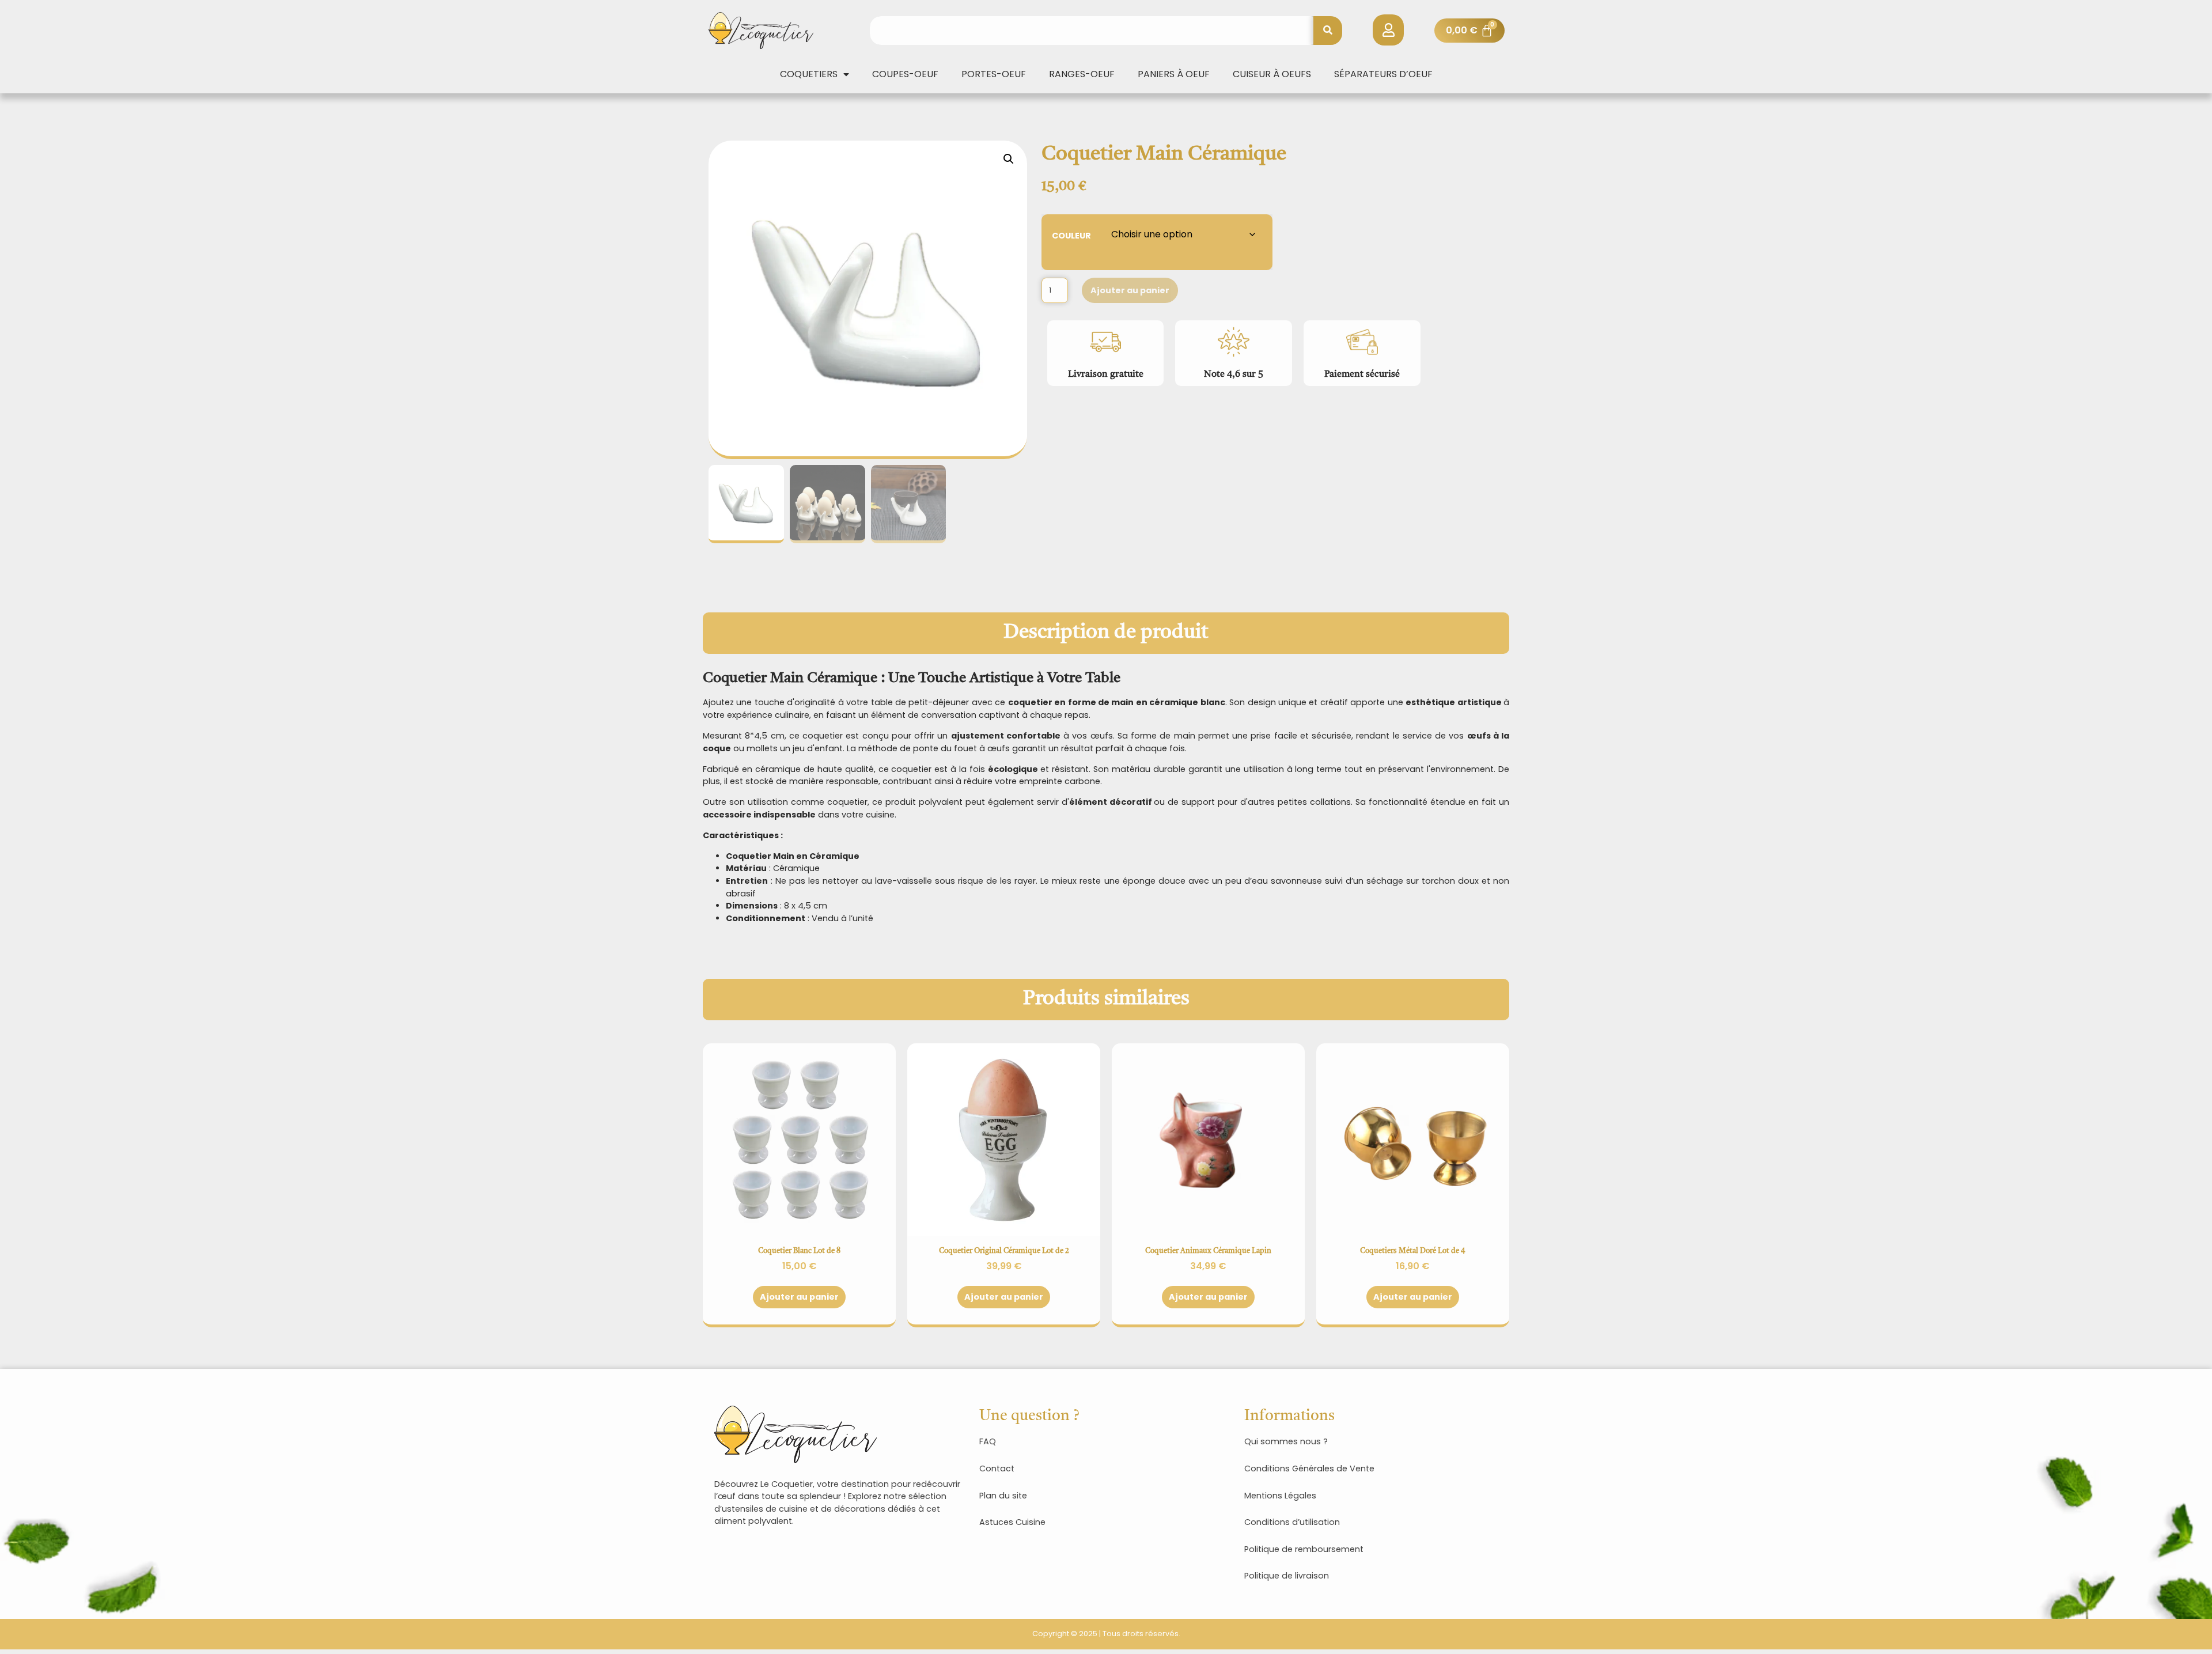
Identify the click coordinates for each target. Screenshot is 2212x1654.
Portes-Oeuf (994, 74)
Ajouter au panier (1130, 290)
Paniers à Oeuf (1174, 74)
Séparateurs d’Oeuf (1383, 74)
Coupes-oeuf (905, 74)
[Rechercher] (1328, 31)
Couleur (1071, 235)
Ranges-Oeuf (1082, 74)
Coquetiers (809, 74)
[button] (1009, 159)
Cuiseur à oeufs (1272, 74)
